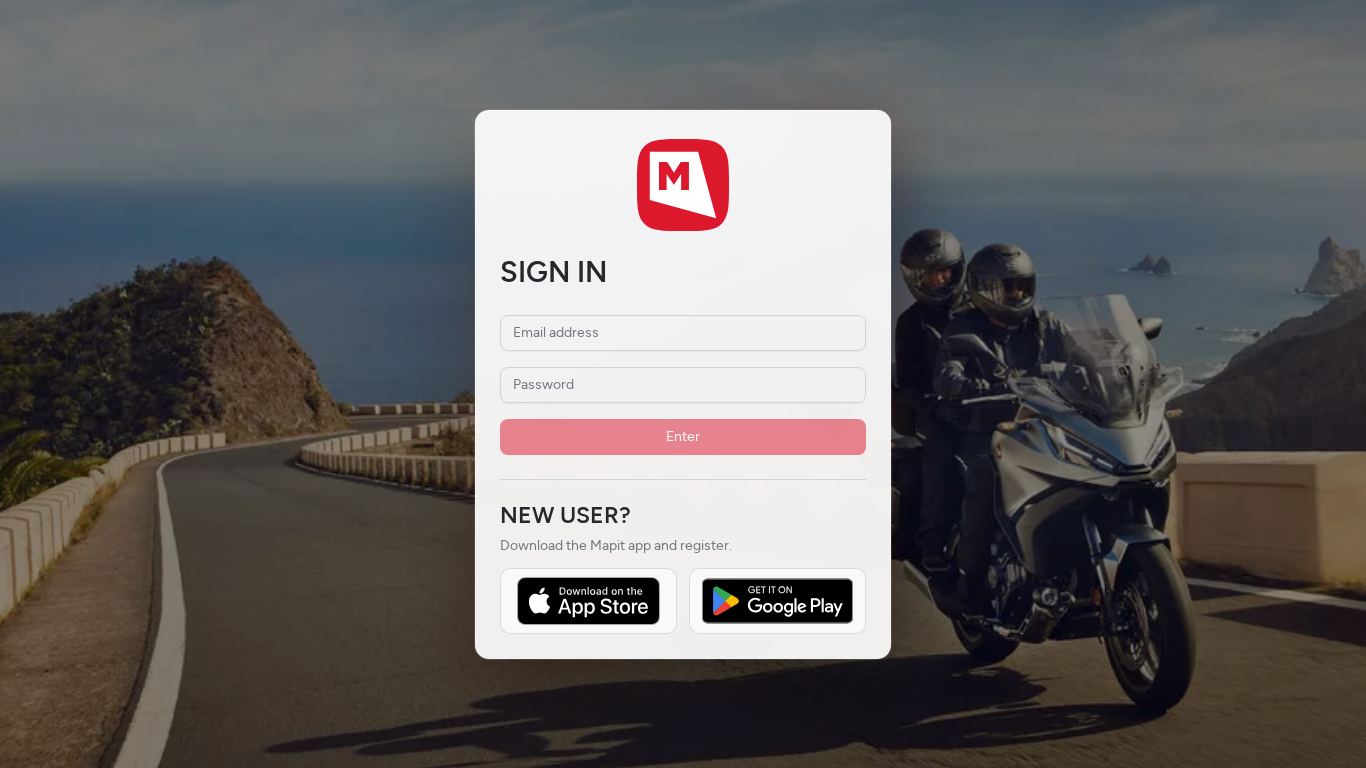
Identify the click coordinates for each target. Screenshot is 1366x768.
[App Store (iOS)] (588, 601)
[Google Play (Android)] (777, 601)
